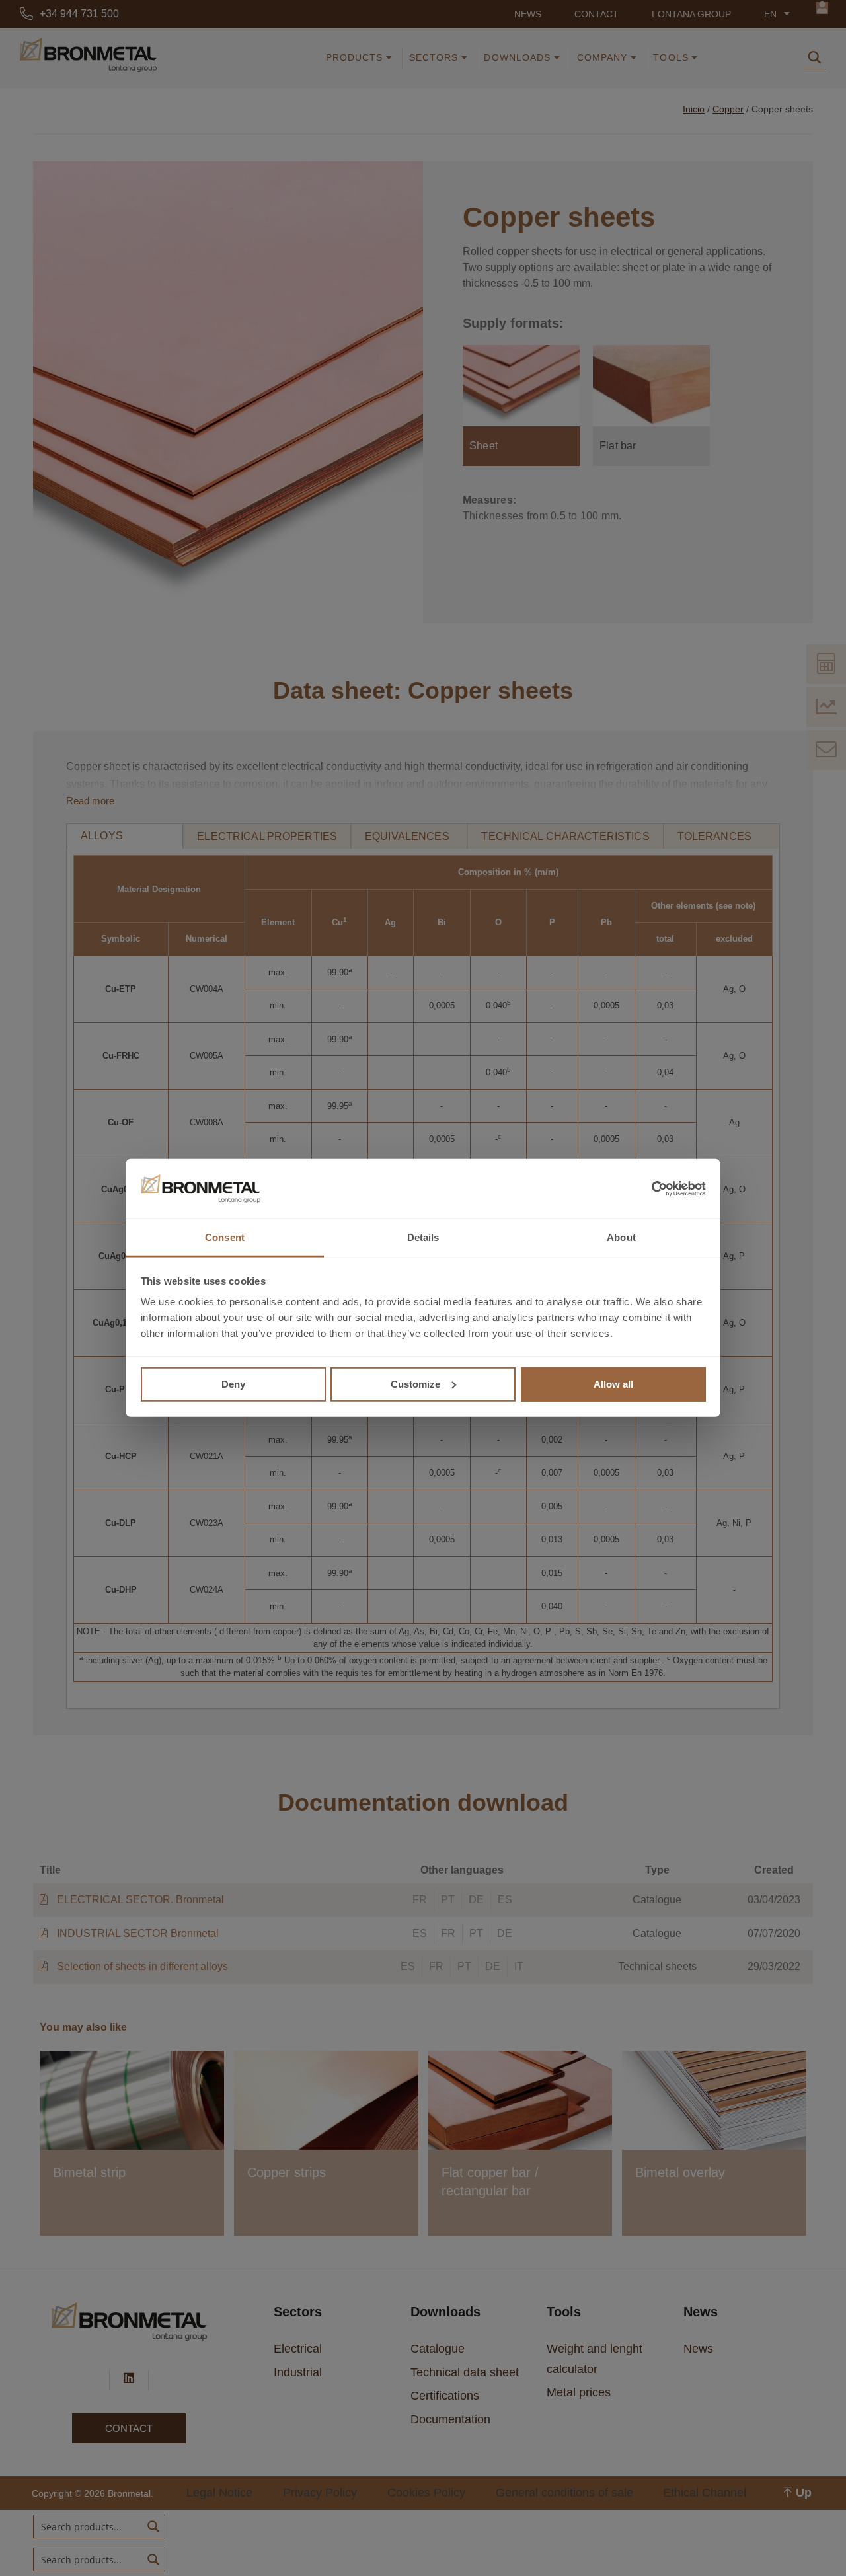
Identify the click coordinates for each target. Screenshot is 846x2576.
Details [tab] (423, 1237)
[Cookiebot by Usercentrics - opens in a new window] (648, 1189)
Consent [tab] (225, 1237)
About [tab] (621, 1237)
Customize (415, 1383)
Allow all (613, 1383)
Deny (233, 1383)
